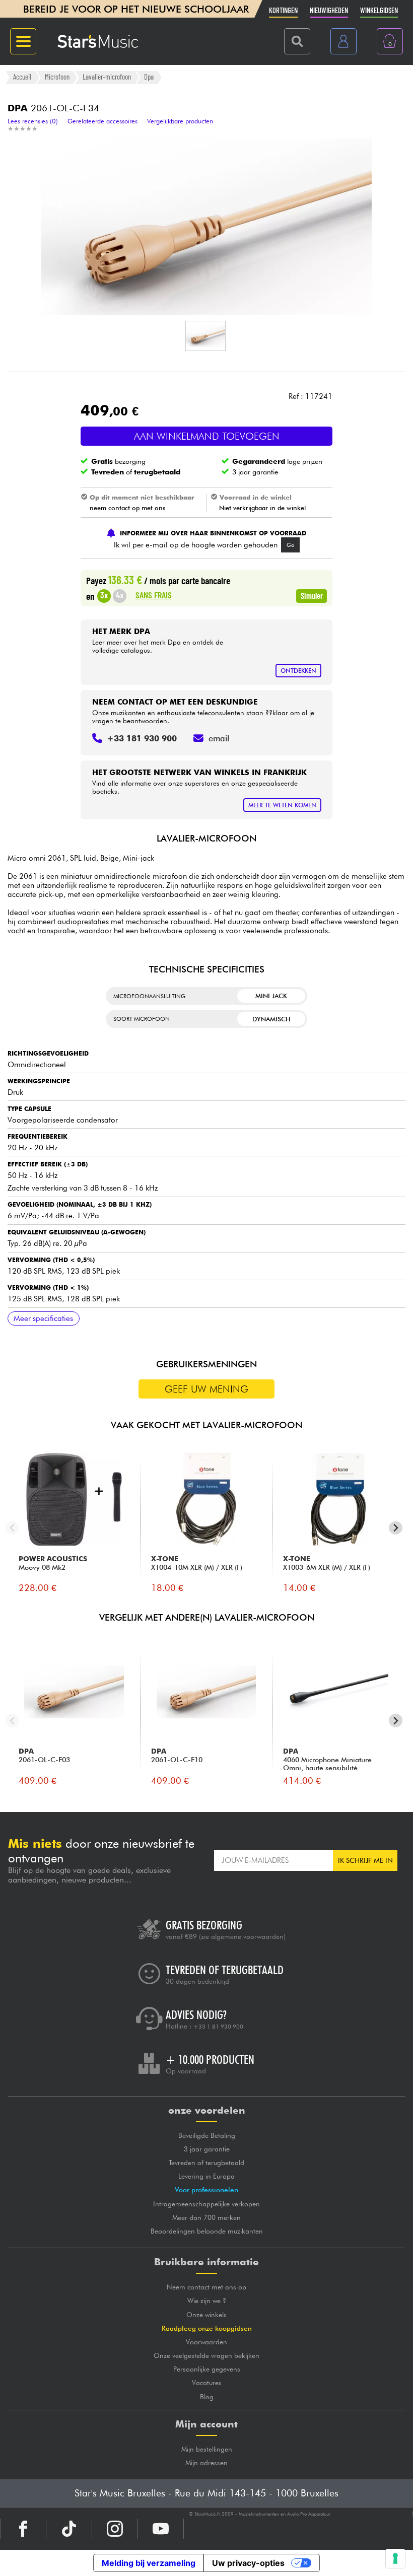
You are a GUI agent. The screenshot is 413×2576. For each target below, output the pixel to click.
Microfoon (57, 77)
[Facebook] (23, 2529)
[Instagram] (115, 2529)
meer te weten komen (282, 805)
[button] (205, 336)
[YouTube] (161, 2529)
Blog (207, 2397)
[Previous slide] (12, 1528)
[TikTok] (69, 2529)
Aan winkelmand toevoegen (207, 436)
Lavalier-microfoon (107, 77)
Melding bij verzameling (149, 2563)
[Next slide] (396, 1528)
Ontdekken (298, 671)
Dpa (149, 77)
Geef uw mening (206, 1389)
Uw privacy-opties (248, 2563)
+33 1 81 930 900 (218, 2027)
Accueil (22, 77)
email (219, 738)
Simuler (312, 595)
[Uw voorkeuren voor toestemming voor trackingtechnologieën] (395, 2558)
